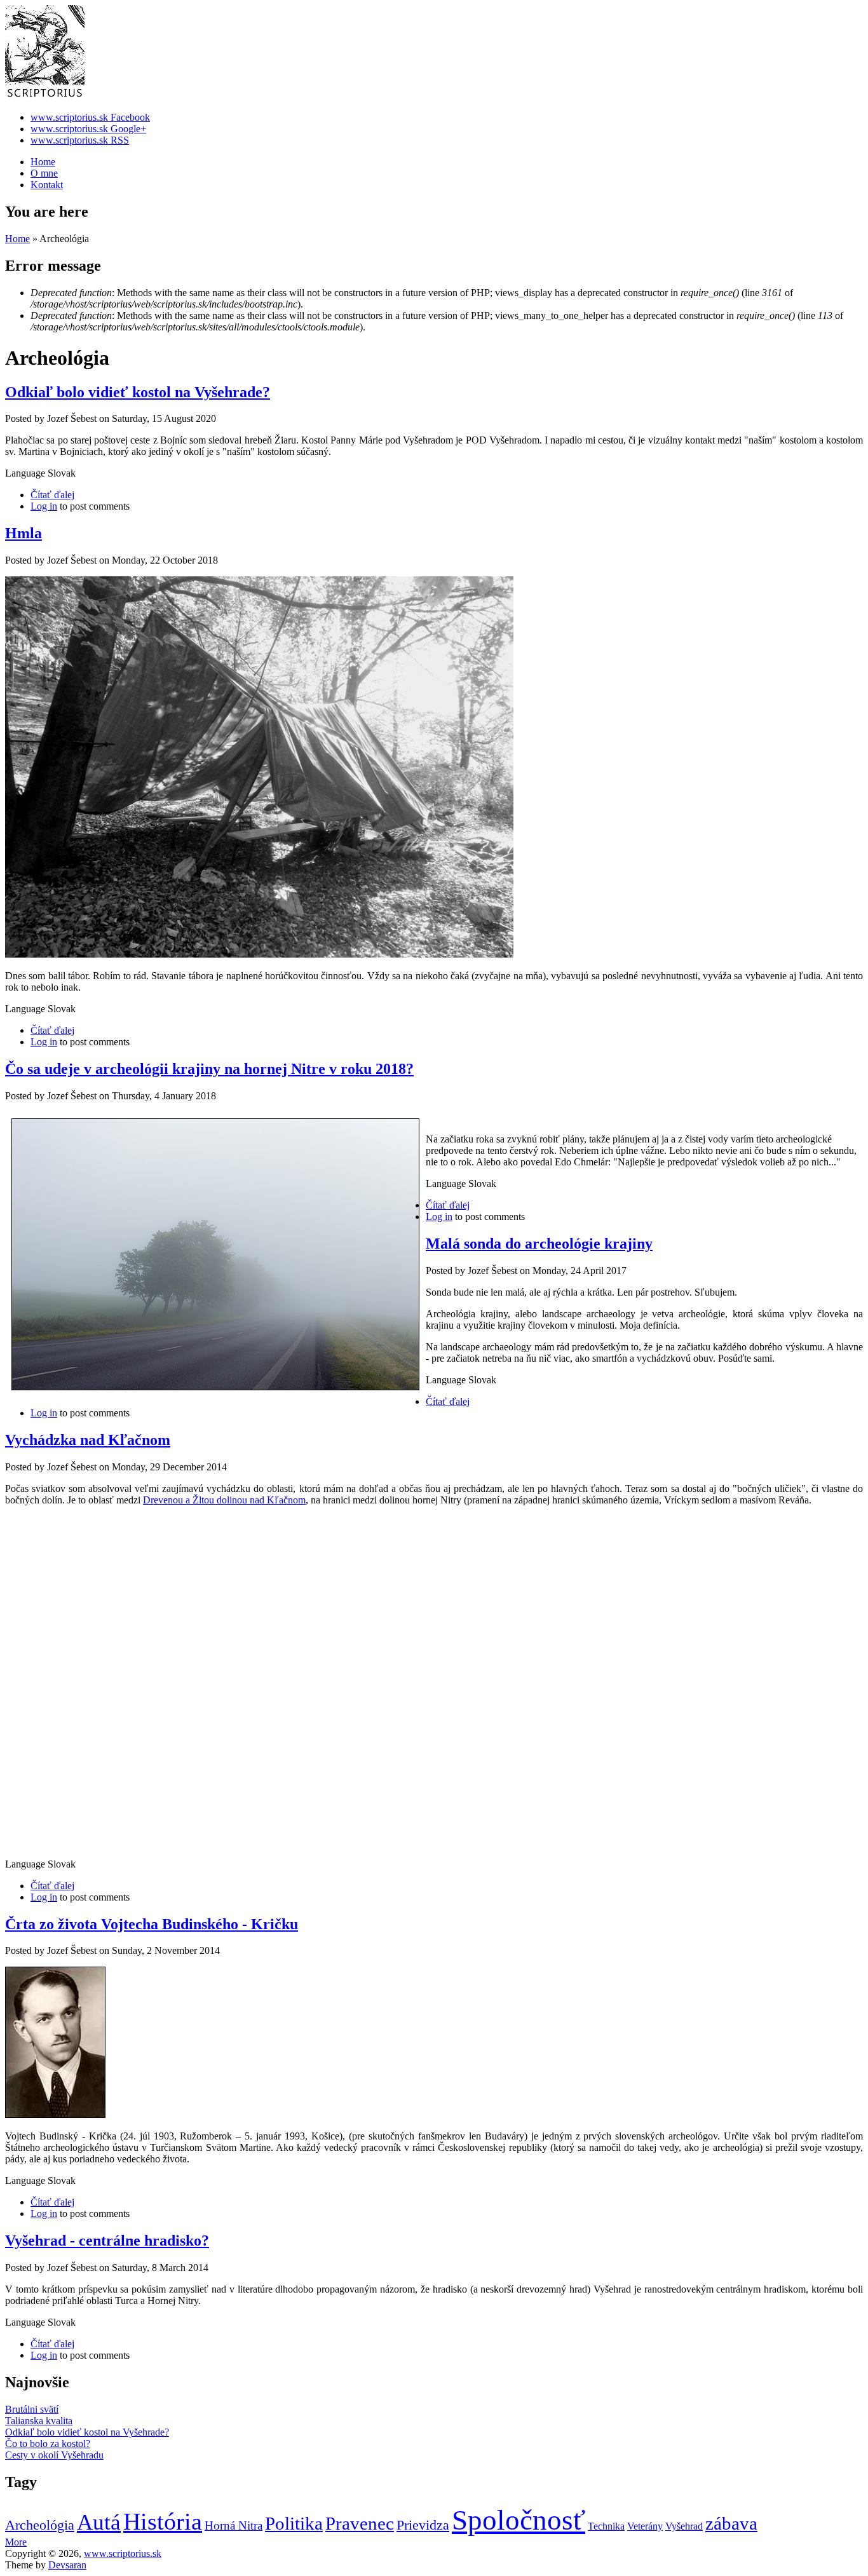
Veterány (645, 2526)
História (163, 2521)
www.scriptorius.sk (123, 2553)
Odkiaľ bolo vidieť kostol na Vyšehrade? (138, 392)
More (16, 2542)
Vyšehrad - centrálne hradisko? (107, 2240)
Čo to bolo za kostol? (48, 2444)
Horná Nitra (234, 2525)
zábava (731, 2523)
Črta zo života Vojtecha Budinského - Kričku (152, 1924)
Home (43, 162)
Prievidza (423, 2525)
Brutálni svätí (32, 2409)
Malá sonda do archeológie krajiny (539, 1244)
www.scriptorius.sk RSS (80, 140)
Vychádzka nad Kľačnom (88, 1440)
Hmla (24, 533)
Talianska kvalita (39, 2421)
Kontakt (47, 185)
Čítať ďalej (52, 495)
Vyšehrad (684, 2526)
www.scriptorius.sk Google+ (88, 129)
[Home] (45, 96)
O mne (44, 173)
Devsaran (67, 2565)
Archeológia (40, 2525)
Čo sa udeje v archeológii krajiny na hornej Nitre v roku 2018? (209, 1069)
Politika (294, 2523)
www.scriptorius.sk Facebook (90, 117)
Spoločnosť (519, 2520)
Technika (606, 2526)
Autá (99, 2522)
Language (26, 473)
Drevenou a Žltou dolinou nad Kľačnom (224, 1500)
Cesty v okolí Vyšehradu (54, 2455)
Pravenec (360, 2523)
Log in (44, 506)
